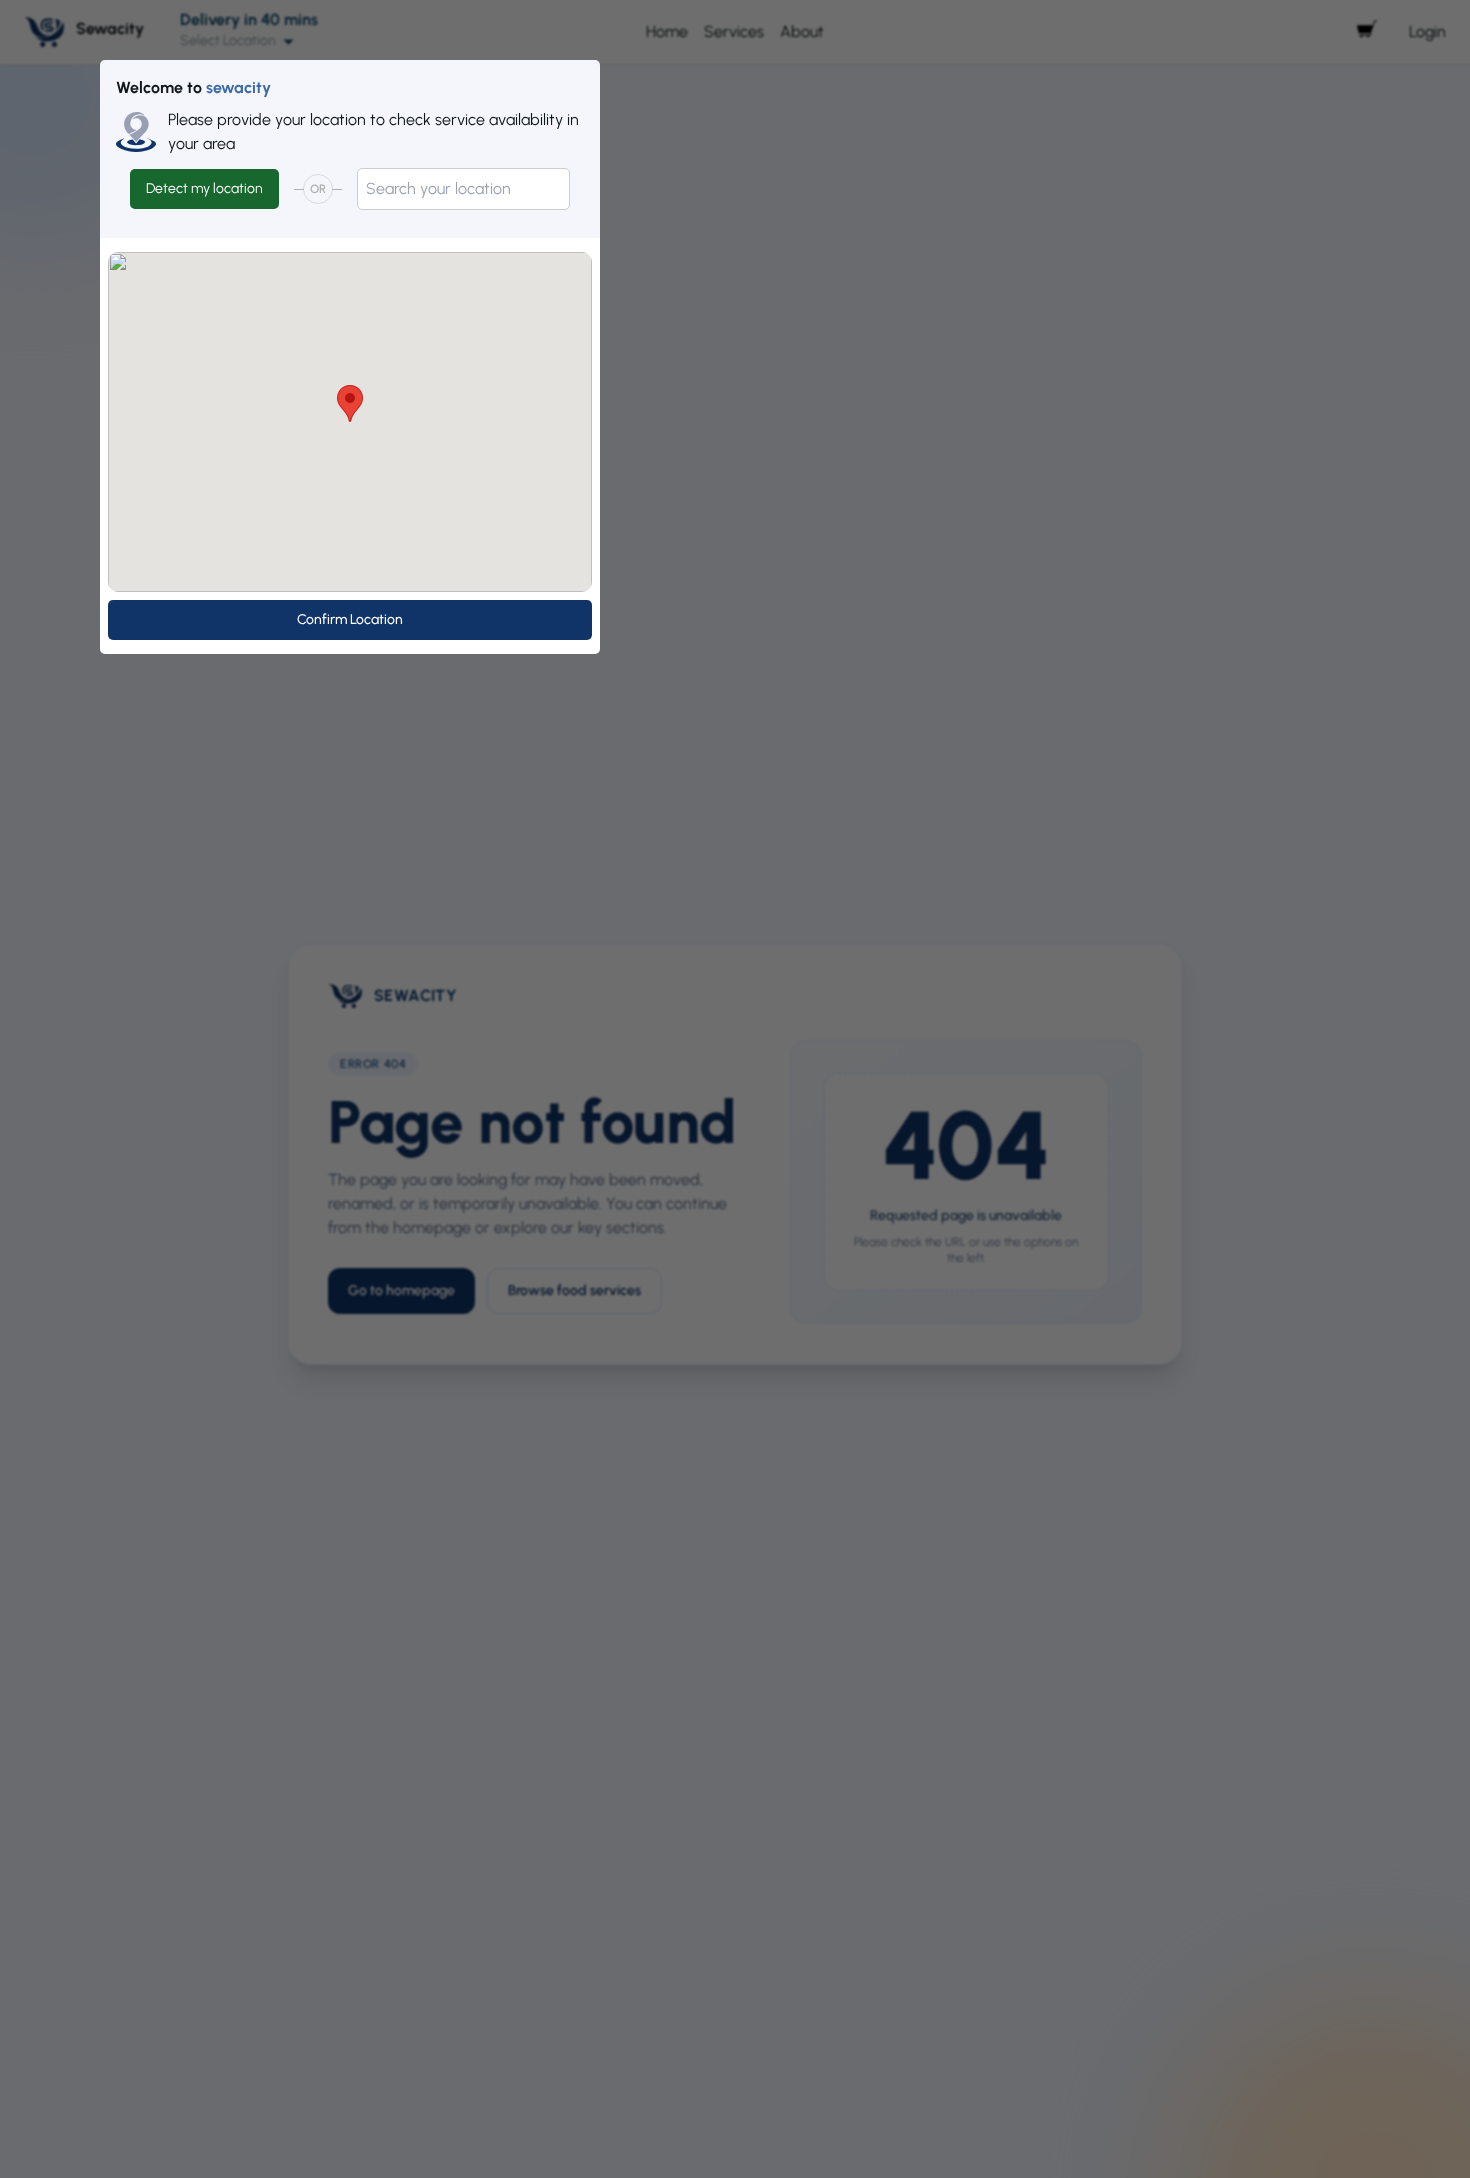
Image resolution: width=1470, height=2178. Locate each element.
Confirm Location (350, 619)
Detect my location (204, 188)
